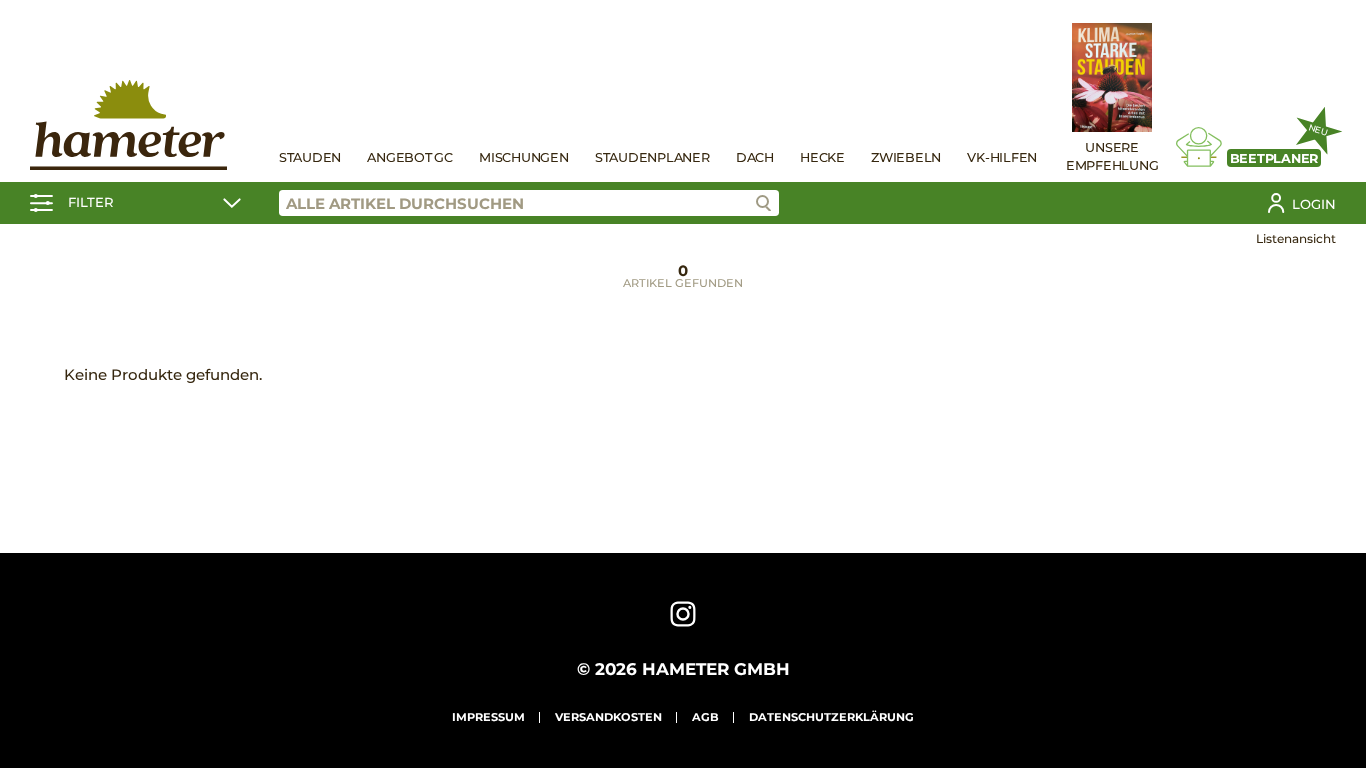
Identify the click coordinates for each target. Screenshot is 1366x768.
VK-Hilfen (1002, 157)
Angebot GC (410, 157)
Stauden (310, 157)
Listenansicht (1296, 238)
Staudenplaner (652, 157)
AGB (705, 717)
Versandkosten (608, 717)
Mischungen (524, 157)
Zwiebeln (906, 157)
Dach (755, 157)
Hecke (822, 157)
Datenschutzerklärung (831, 717)
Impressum (488, 717)
